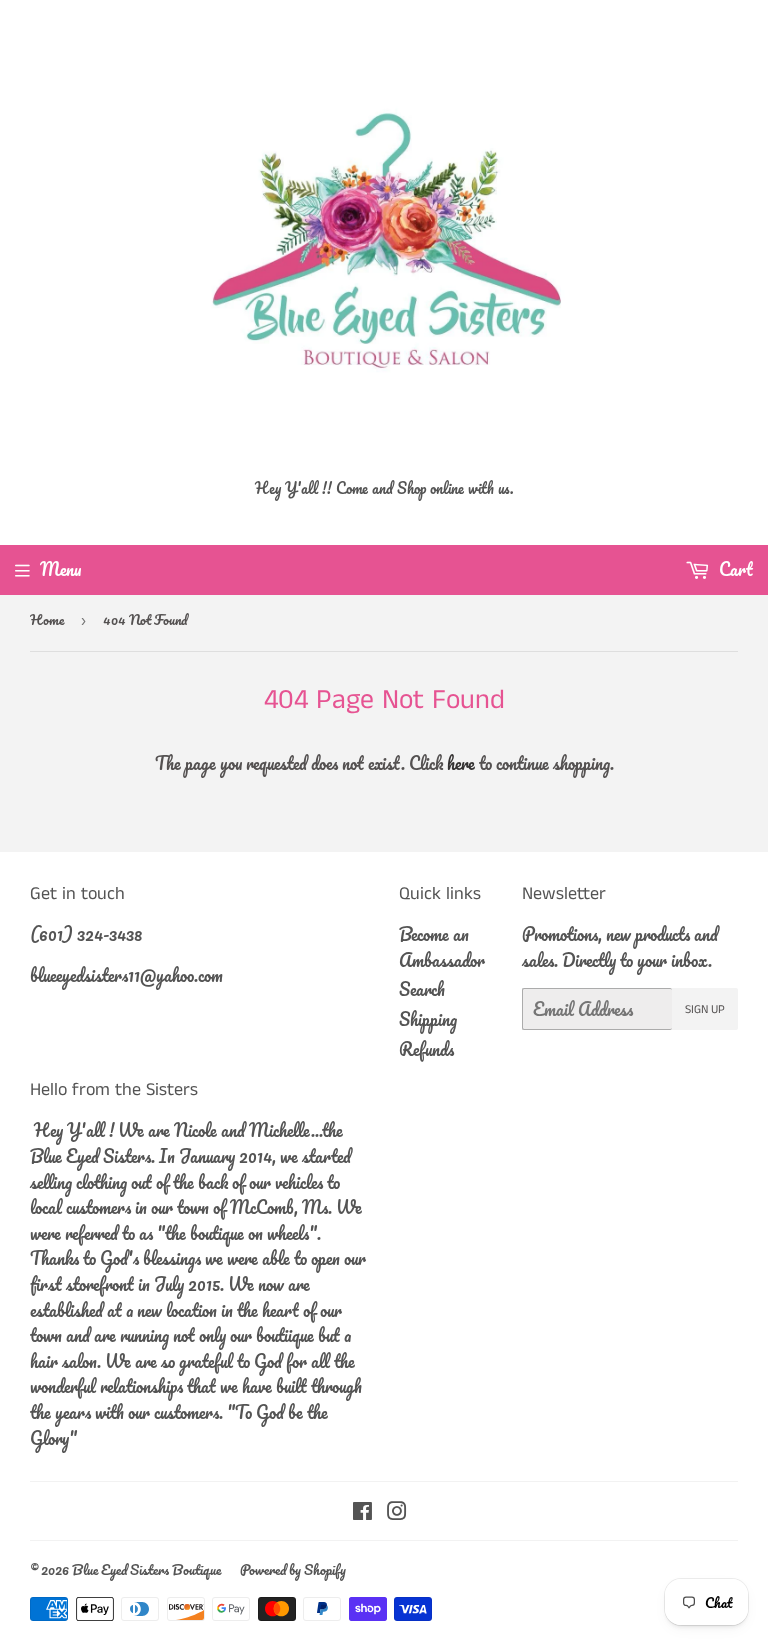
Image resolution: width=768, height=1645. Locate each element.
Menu (60, 569)
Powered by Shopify (293, 1569)
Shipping (428, 1019)
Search (422, 989)
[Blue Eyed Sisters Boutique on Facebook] (362, 1512)
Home (47, 619)
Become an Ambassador (442, 947)
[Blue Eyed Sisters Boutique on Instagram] (397, 1512)
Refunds (426, 1049)
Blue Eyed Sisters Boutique (146, 1569)
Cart (734, 569)
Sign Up (705, 1009)
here (461, 763)
